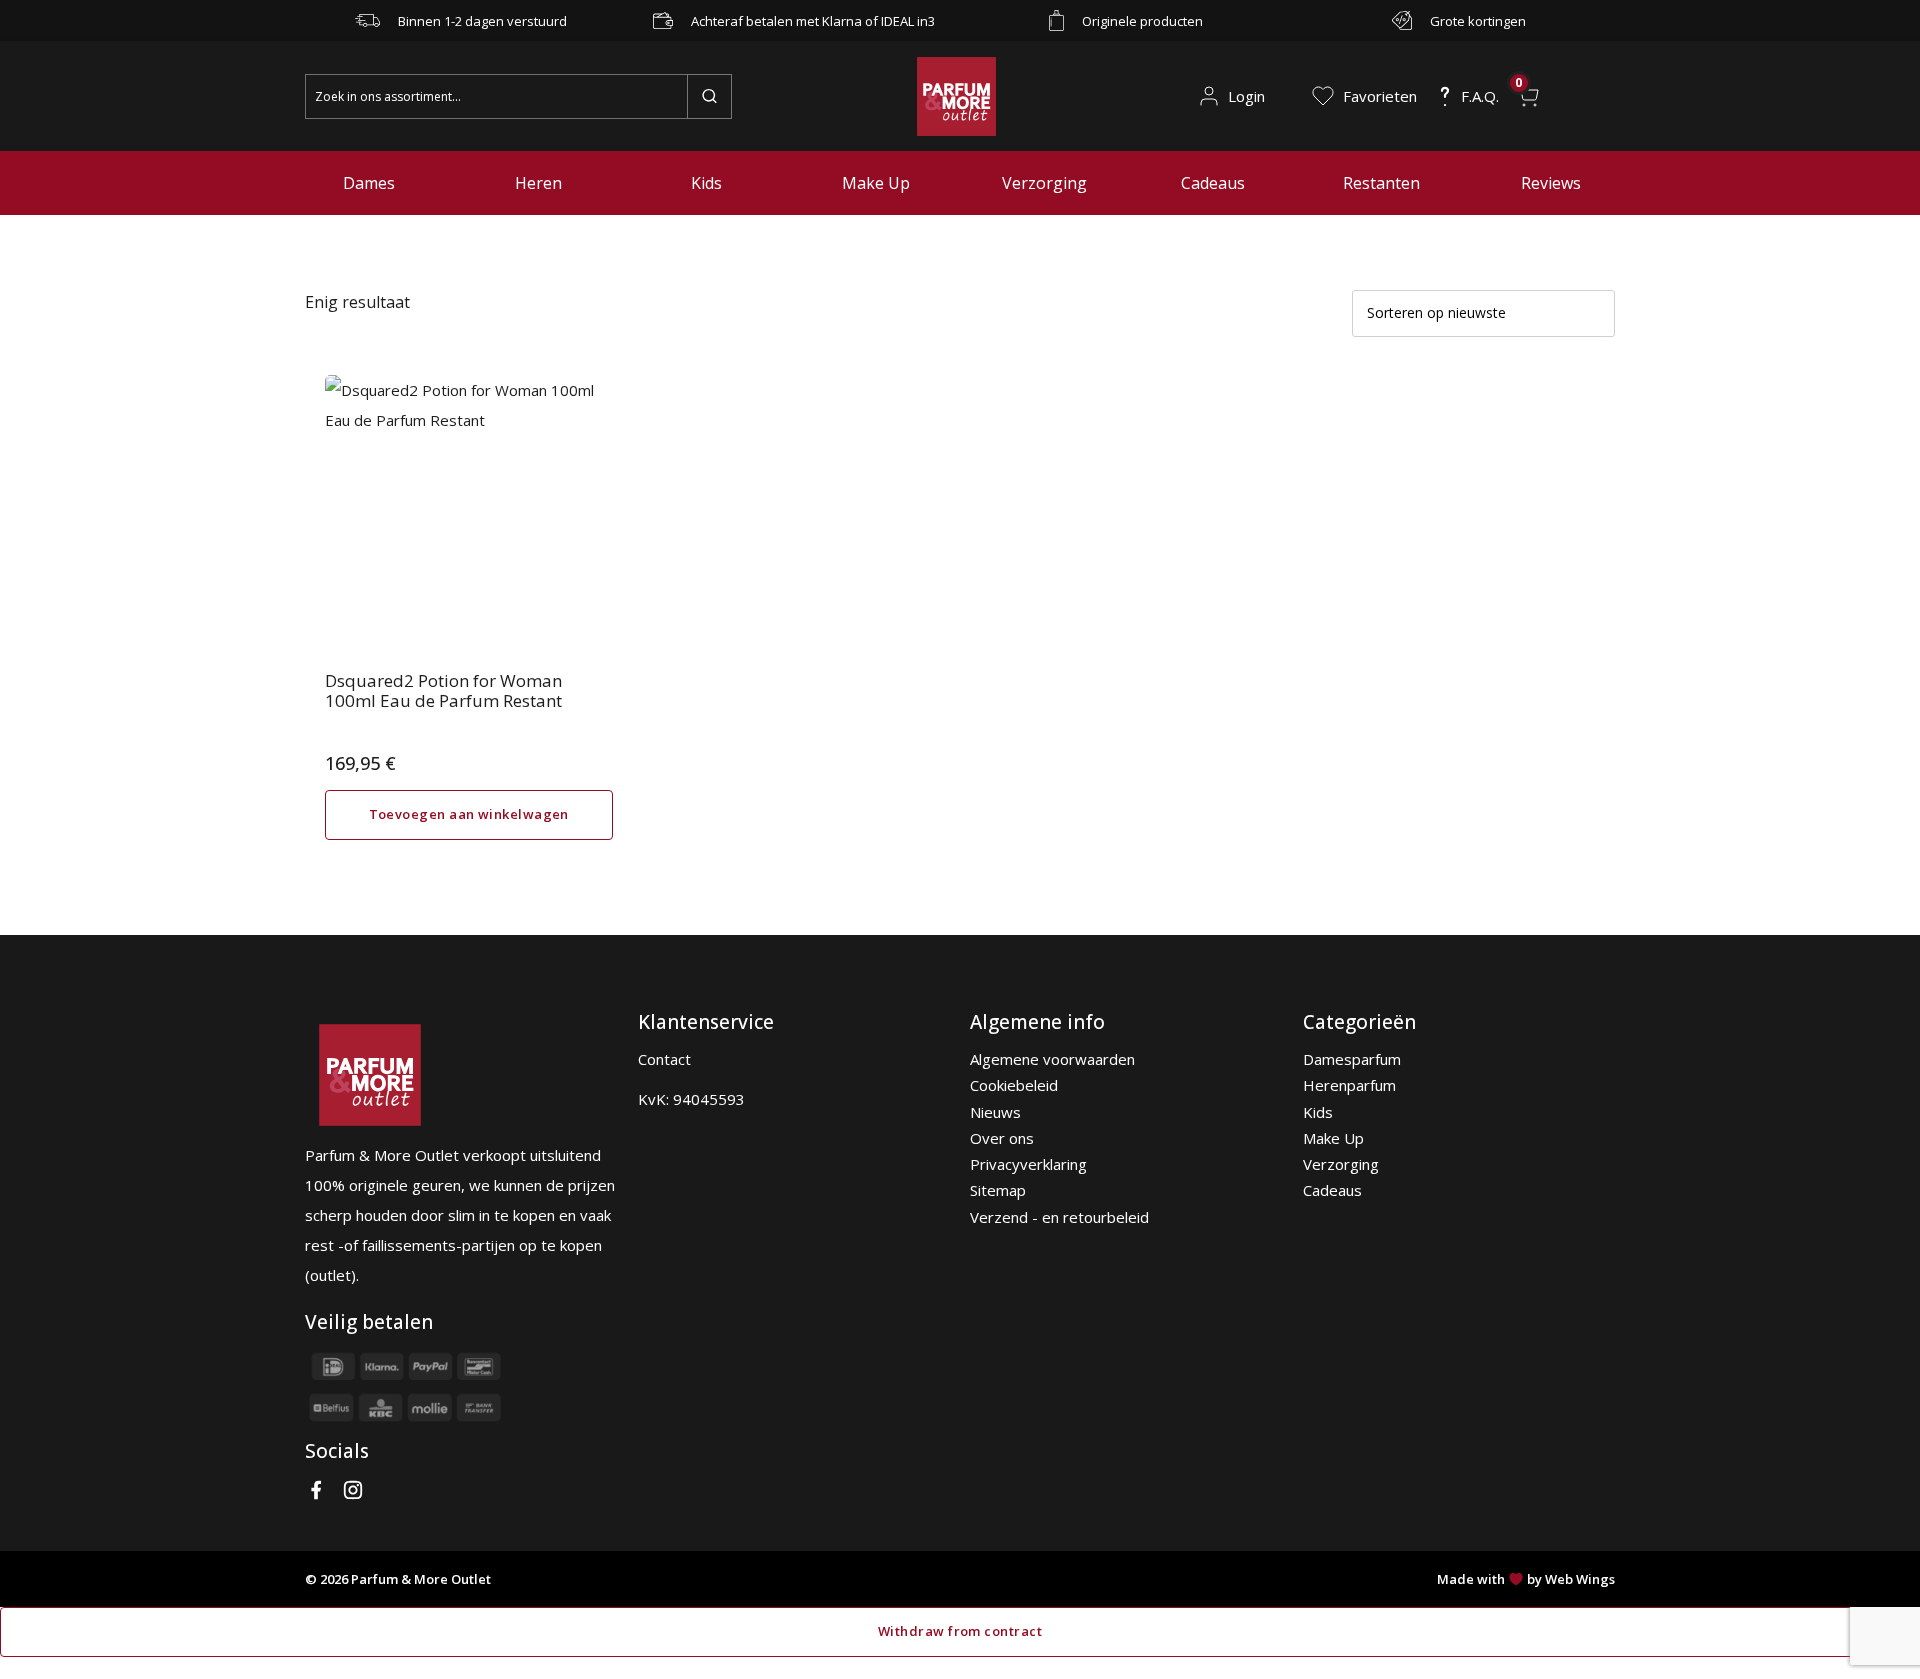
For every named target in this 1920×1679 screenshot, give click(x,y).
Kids (706, 183)
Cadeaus (1213, 183)
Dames (369, 183)
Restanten (1381, 183)
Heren (538, 183)
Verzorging (1044, 183)
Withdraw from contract (960, 1631)
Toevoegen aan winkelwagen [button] (469, 814)
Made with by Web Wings (1526, 1579)
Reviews (1551, 183)
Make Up (876, 183)
